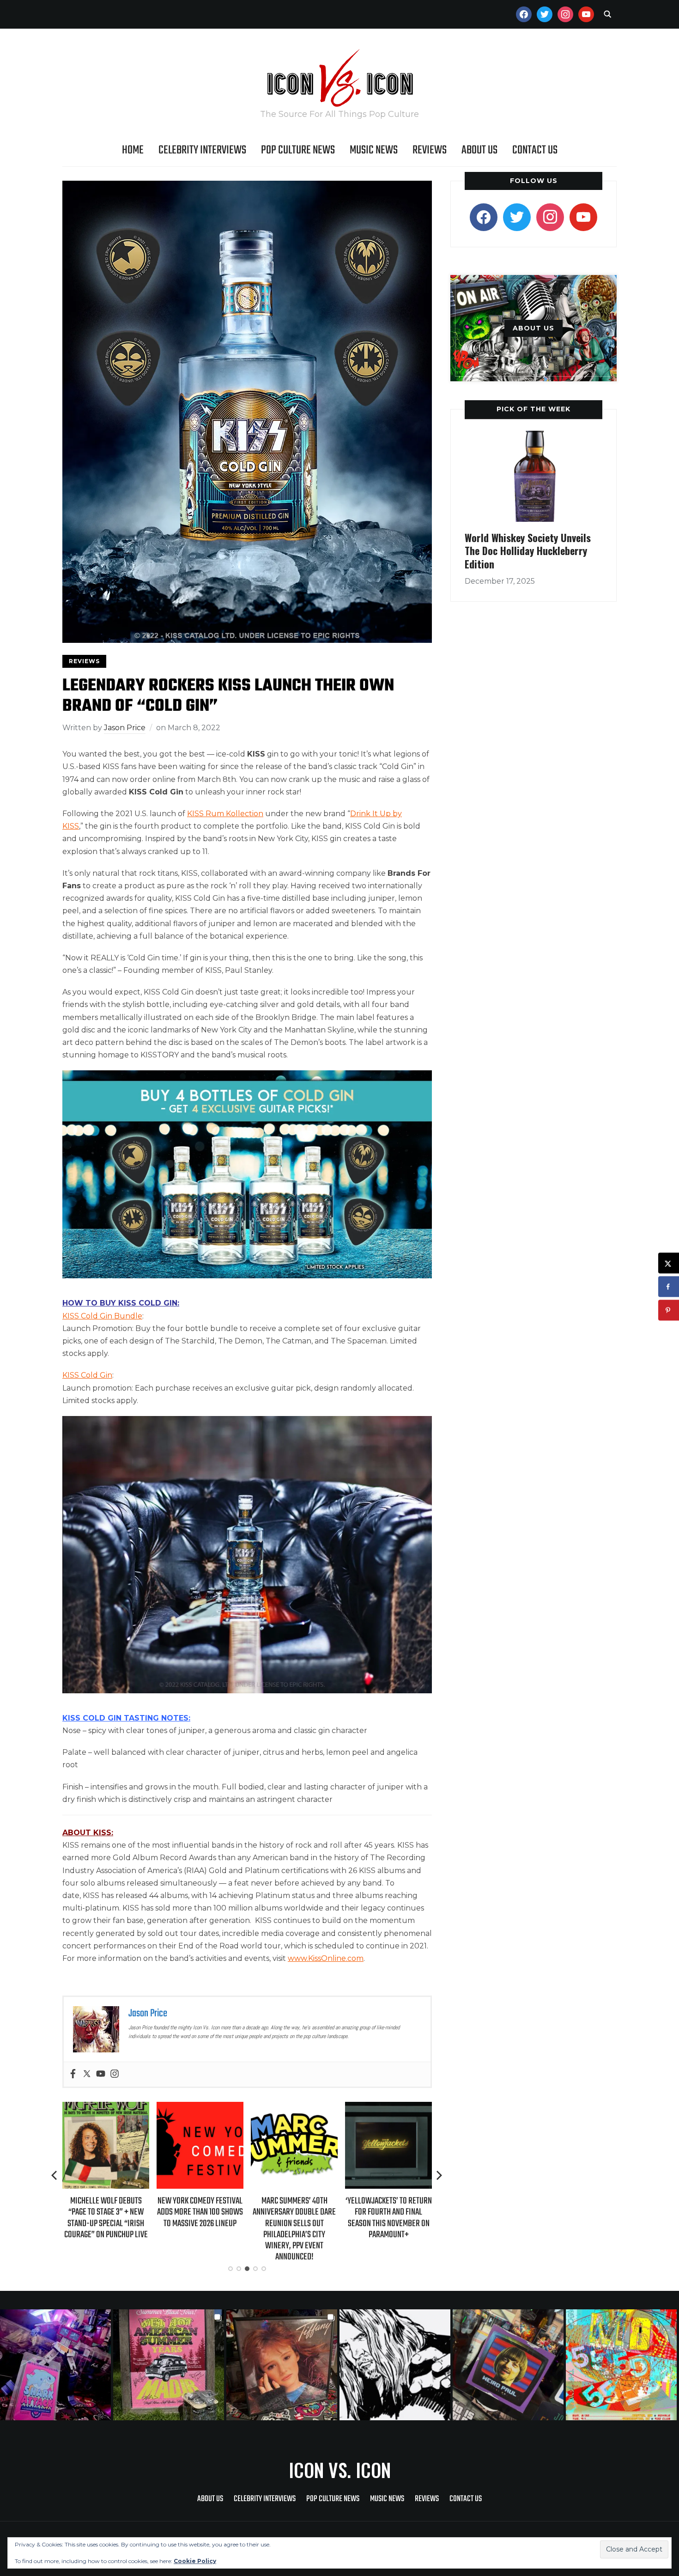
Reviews (430, 150)
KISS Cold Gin (87, 1375)
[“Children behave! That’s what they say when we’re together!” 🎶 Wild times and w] (283, 2365)
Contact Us (535, 150)
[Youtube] (101, 2074)
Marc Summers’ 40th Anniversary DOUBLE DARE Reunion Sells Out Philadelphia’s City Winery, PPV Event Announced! (200, 2229)
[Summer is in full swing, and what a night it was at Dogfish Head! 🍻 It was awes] (170, 2365)
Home (133, 150)
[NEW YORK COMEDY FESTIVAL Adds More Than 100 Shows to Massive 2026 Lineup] (106, 2108)
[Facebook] (73, 2074)
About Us (479, 150)
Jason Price (125, 728)
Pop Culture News (298, 150)
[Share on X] (669, 1263)
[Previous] (55, 2175)
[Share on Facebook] (669, 1287)
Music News (374, 150)
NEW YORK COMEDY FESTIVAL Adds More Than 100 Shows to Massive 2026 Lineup (106, 2212)
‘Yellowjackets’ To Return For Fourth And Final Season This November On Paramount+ (294, 2218)
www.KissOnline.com (326, 1958)
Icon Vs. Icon (340, 2470)
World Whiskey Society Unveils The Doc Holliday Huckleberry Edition (528, 551)
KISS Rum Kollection (225, 814)
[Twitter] (87, 2074)
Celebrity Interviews (202, 150)
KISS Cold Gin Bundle (102, 1316)
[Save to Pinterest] (669, 1310)
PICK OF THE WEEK (533, 409)
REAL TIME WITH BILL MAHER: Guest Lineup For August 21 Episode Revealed (388, 2212)
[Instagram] (115, 2074)
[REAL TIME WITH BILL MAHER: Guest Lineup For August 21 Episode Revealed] (388, 2108)
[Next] (439, 2175)
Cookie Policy (195, 2561)
